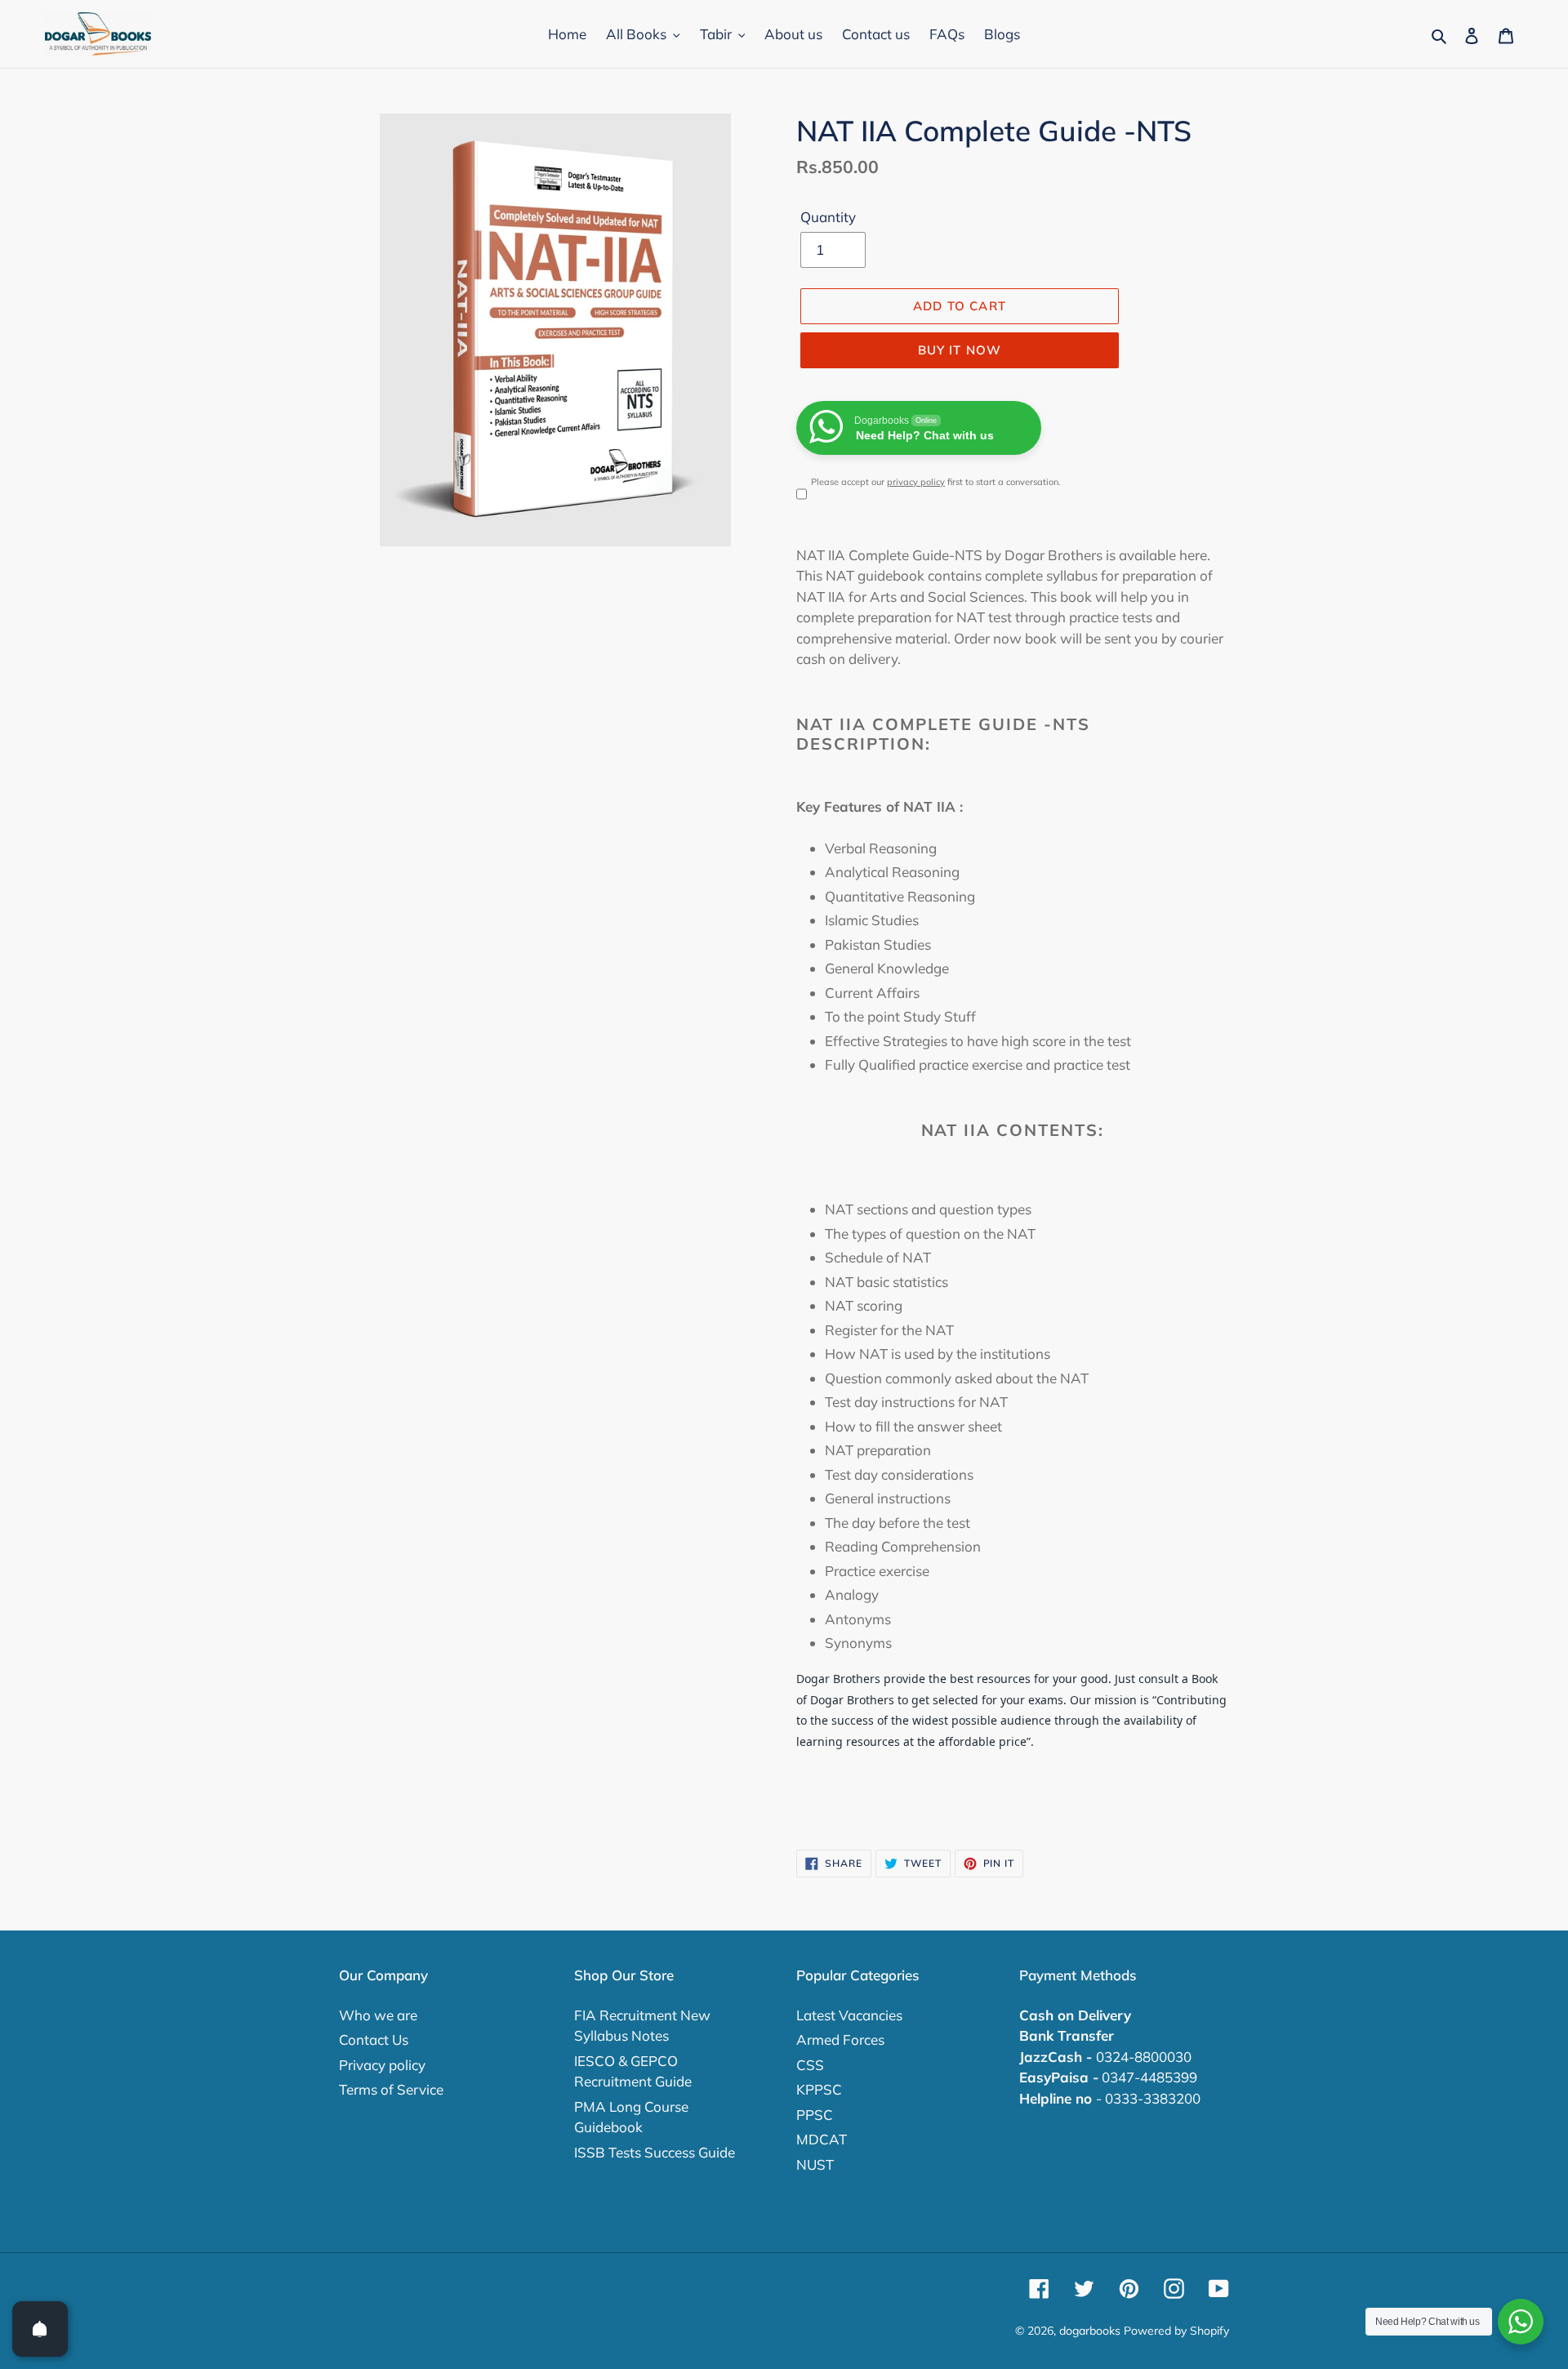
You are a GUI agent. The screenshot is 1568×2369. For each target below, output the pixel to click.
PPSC (815, 2115)
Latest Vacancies (849, 2015)
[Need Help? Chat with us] (1521, 2322)
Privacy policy (382, 2065)
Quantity (828, 217)
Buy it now (960, 350)
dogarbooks (1090, 2331)
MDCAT (822, 2139)
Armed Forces (840, 2039)
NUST (815, 2164)
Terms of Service (391, 2089)
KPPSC (819, 2089)
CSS (810, 2065)
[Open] (40, 2329)
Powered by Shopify (1176, 2331)
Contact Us (374, 2039)
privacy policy (916, 482)
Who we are (378, 2015)
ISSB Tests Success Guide (655, 2152)
